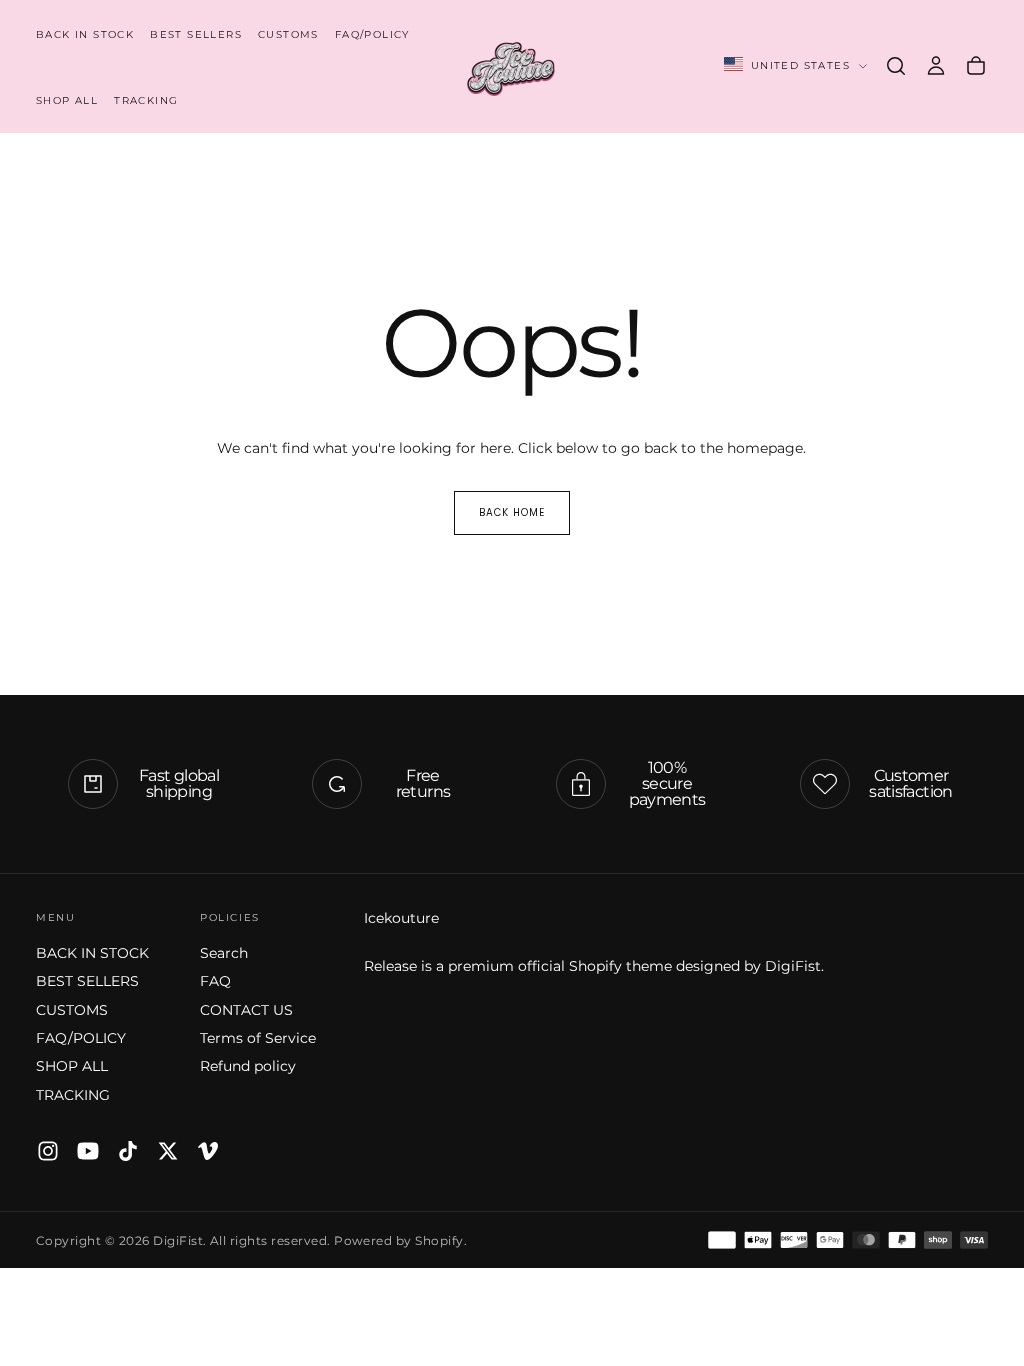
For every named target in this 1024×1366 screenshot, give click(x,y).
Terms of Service (258, 1038)
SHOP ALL (67, 100)
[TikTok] (128, 1151)
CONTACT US (246, 1010)
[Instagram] (48, 1151)
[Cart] (976, 66)
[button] (896, 66)
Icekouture (401, 918)
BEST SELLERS (196, 34)
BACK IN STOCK (85, 34)
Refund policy (248, 1066)
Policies (230, 917)
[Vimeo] (208, 1151)
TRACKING (146, 100)
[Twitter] (168, 1151)
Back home (512, 512)
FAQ (215, 981)
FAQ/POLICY (372, 34)
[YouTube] (88, 1151)
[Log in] (936, 66)
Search (224, 953)
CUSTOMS (288, 34)
